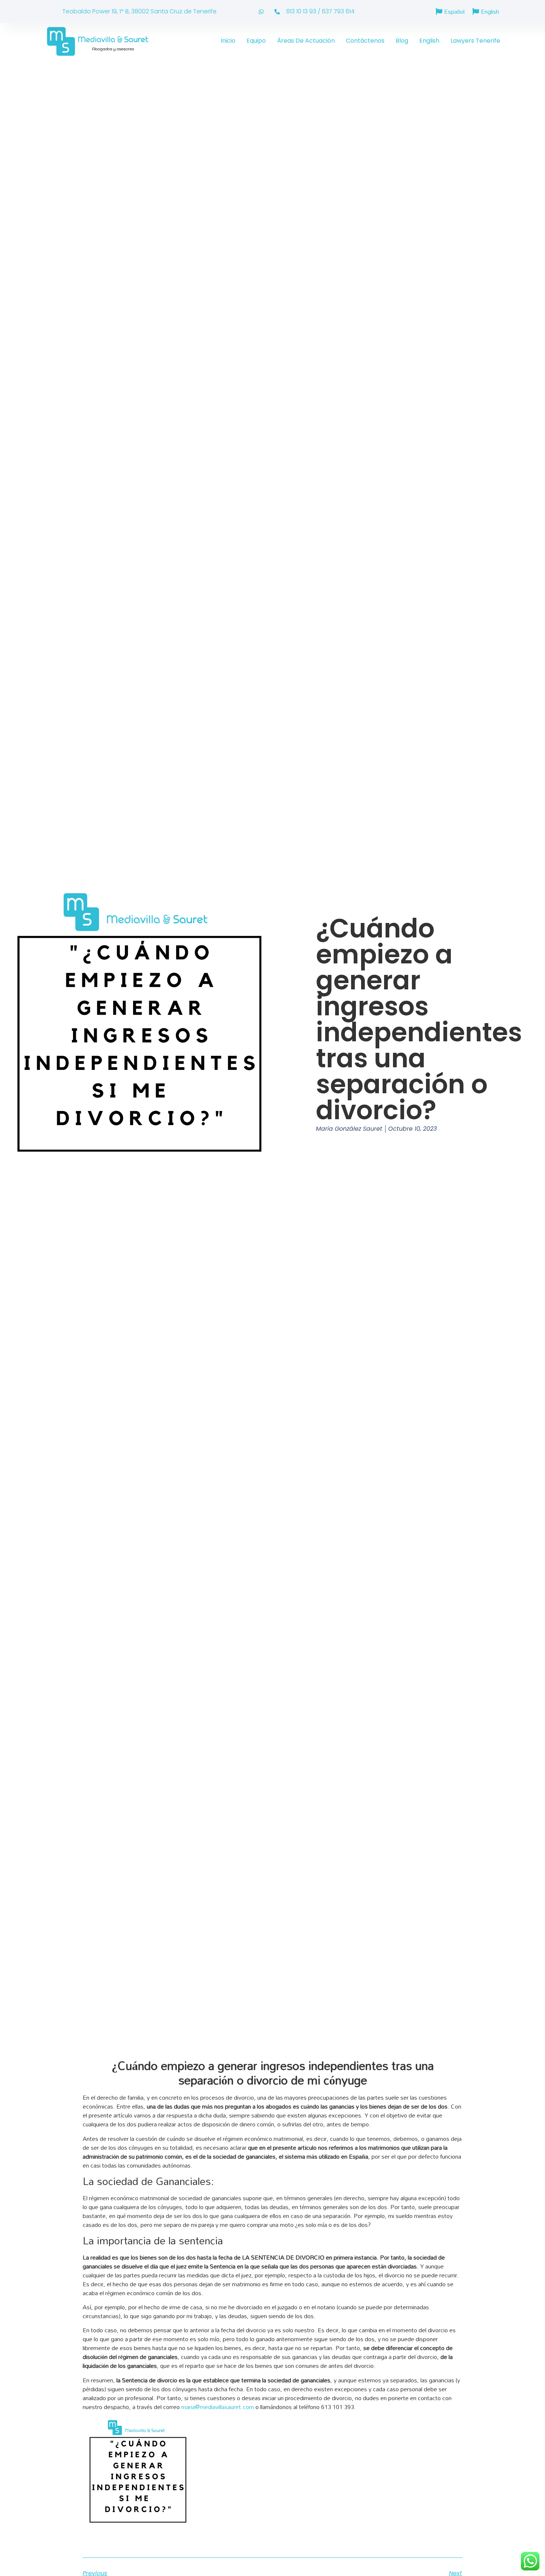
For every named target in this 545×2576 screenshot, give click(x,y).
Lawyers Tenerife (475, 41)
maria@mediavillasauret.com (218, 2407)
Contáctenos (365, 41)
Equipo (256, 41)
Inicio (228, 41)
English (429, 41)
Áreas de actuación (306, 41)
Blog (402, 41)
